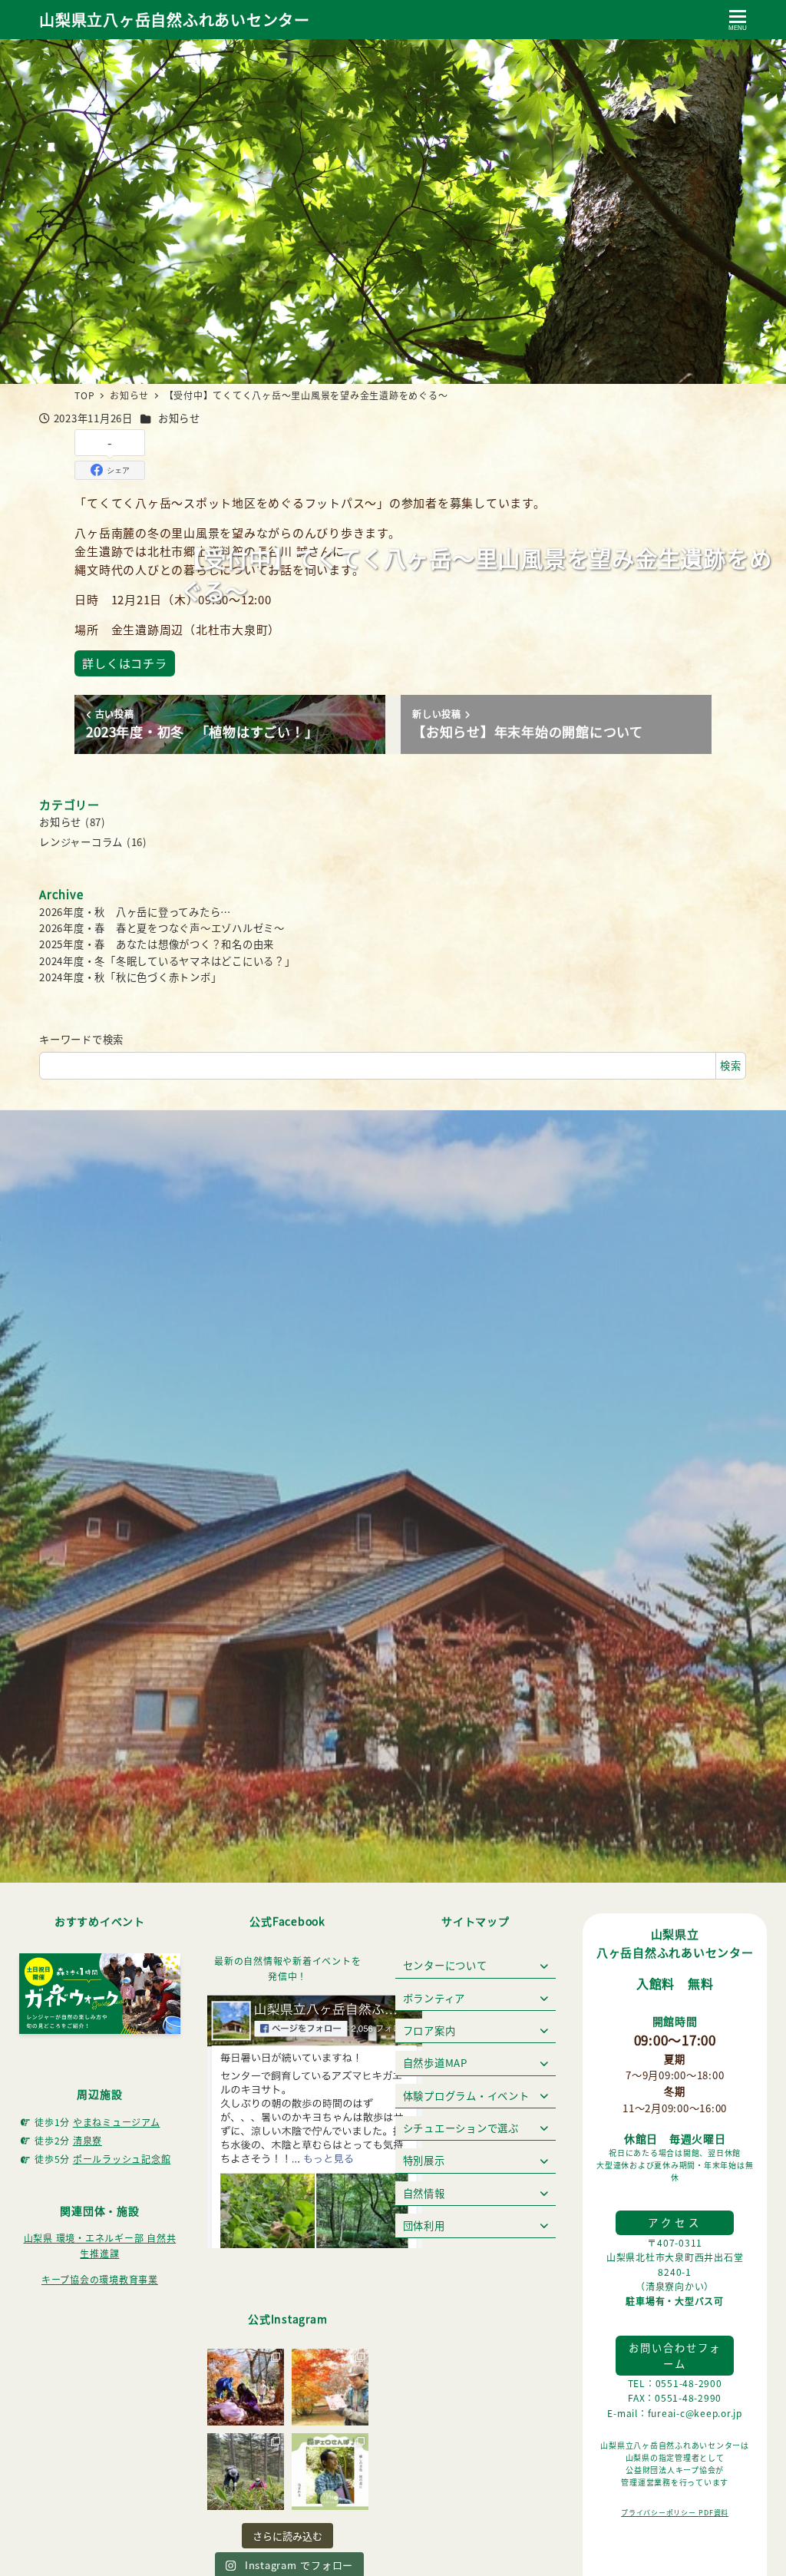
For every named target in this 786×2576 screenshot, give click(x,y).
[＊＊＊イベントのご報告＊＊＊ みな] (246, 2387)
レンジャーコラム (81, 842)
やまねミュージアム (117, 2122)
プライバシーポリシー (660, 2513)
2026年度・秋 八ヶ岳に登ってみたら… (135, 912)
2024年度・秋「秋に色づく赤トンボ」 (130, 977)
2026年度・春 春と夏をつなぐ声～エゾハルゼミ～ (162, 928)
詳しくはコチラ (124, 663)
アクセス (675, 2222)
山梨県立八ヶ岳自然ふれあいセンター (175, 20)
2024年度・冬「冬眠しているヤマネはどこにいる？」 (167, 961)
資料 (722, 2513)
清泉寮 (88, 2140)
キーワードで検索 (81, 1039)
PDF (706, 2513)
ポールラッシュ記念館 (122, 2159)
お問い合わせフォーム (675, 2356)
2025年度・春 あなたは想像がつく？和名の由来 (157, 944)
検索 (731, 1065)
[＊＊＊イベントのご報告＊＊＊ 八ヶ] (330, 2387)
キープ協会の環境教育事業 (100, 2279)
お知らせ (179, 418)
